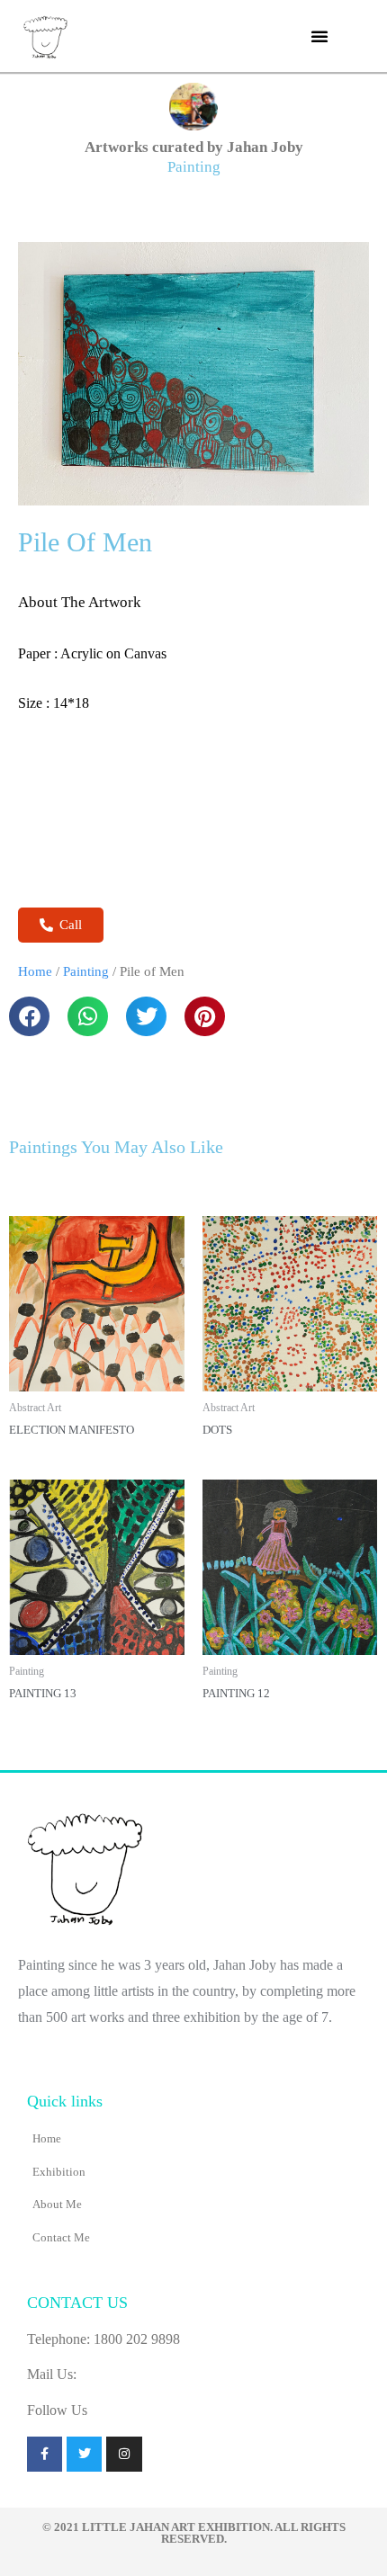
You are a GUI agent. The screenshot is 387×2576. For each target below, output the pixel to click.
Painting (194, 167)
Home (35, 971)
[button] (319, 36)
